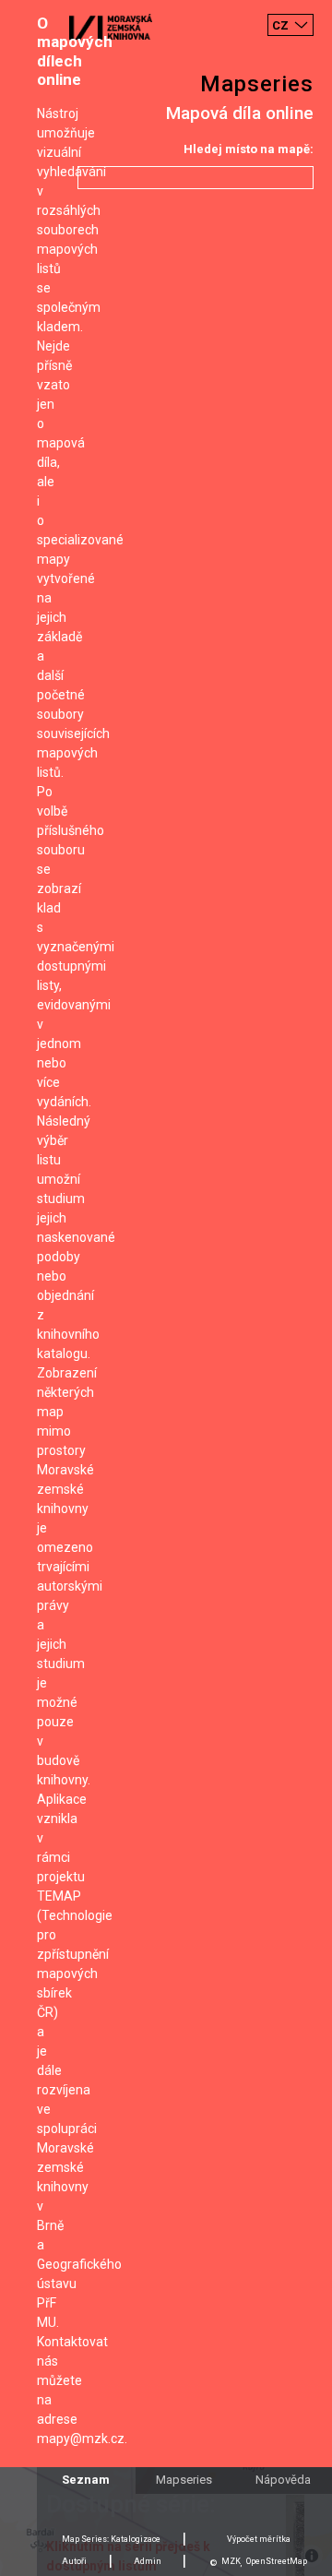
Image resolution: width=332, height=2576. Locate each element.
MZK (231, 2561)
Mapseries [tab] (184, 2480)
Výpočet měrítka (259, 2539)
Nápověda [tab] (283, 2480)
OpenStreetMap (277, 2561)
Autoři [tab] (74, 2561)
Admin (148, 2561)
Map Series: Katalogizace (111, 2539)
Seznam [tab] (86, 2480)
